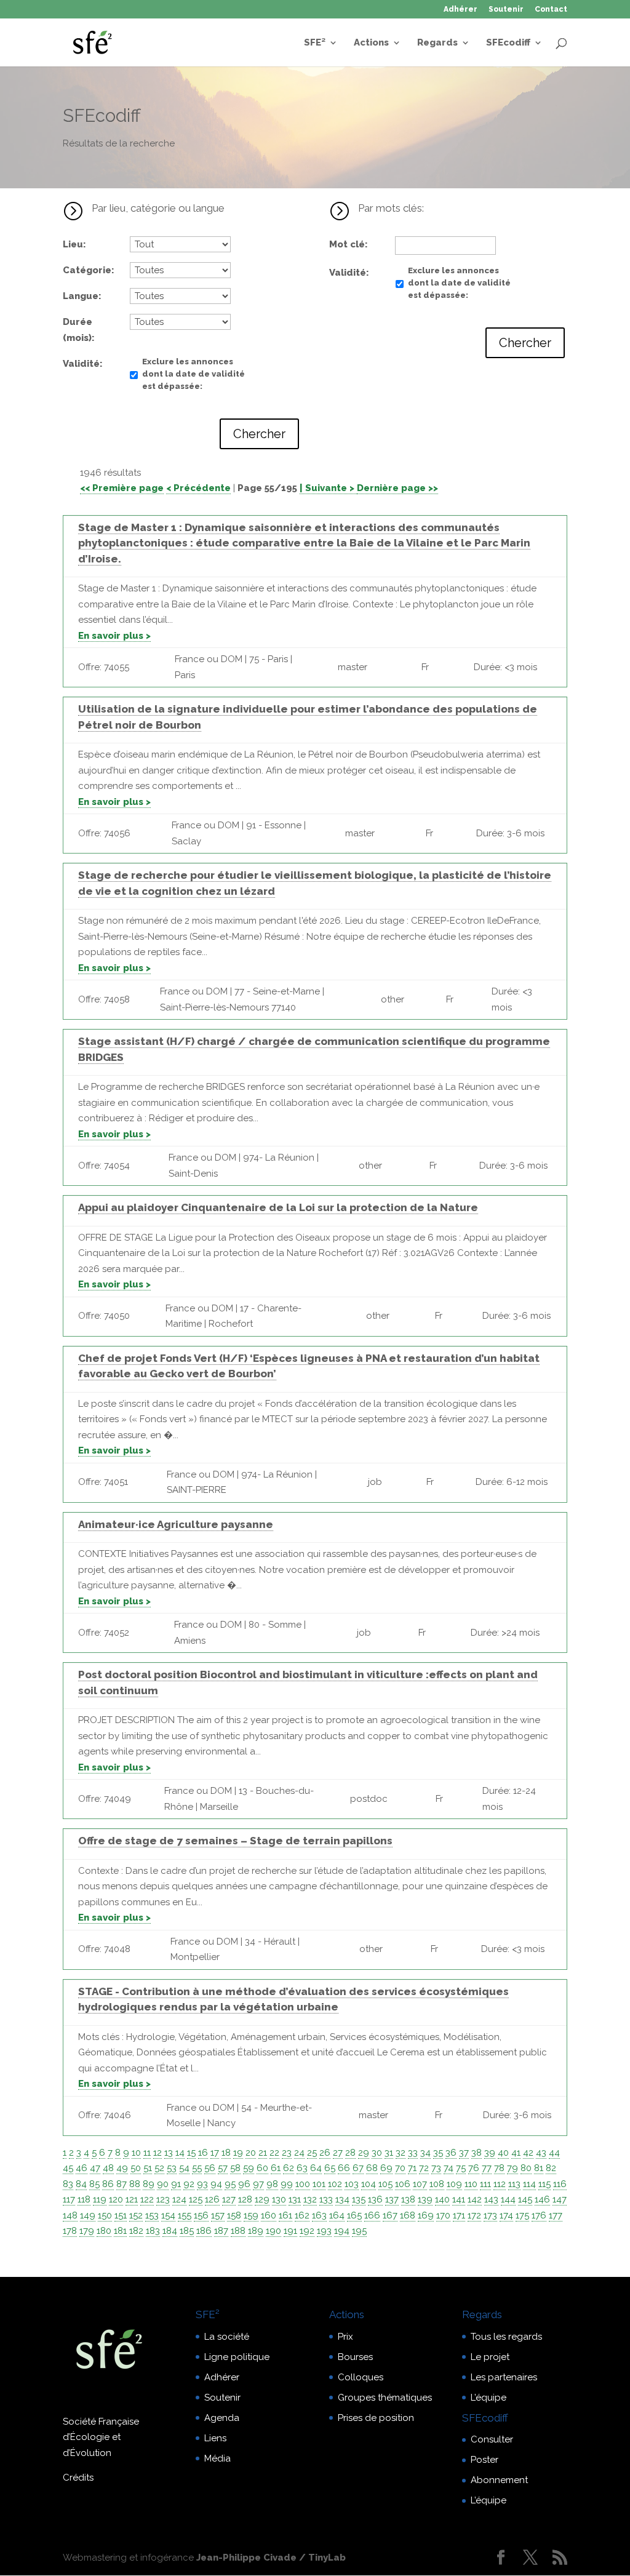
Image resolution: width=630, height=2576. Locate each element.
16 (203, 2153)
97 (258, 2184)
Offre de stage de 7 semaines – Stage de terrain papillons (235, 1841)
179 (87, 2231)
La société (227, 2337)
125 (196, 2199)
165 (354, 2215)
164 (337, 2215)
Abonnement (499, 2480)
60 (262, 2168)
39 (490, 2153)
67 (358, 2168)
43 (541, 2153)
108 (437, 2184)
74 (449, 2168)
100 (303, 2184)
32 (401, 2153)
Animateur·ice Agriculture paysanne (176, 1524)
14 (180, 2153)
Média (217, 2458)
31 (389, 2153)
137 (392, 2199)
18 (226, 2153)
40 (503, 2153)
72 (424, 2168)
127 (229, 2199)
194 (342, 2231)
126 (212, 2199)
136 (375, 2199)
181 (120, 2231)
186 (204, 2231)
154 (168, 2215)
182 (136, 2231)
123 (163, 2199)
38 (476, 2153)
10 (136, 2153)
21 (263, 2153)
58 (235, 2168)
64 (316, 2168)
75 (461, 2168)
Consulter (492, 2439)
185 (187, 2231)
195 (359, 2231)
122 (147, 2199)
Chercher (259, 434)
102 (335, 2184)
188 (238, 2231)
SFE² (315, 43)
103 (352, 2184)
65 (330, 2168)
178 (70, 2231)
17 (215, 2153)
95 (230, 2184)
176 (539, 2215)
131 (295, 2199)
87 (122, 2184)
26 (325, 2153)
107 (420, 2184)
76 (474, 2168)
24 (299, 2153)
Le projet (490, 2357)
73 (436, 2168)
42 (528, 2153)
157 (218, 2215)
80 (526, 2168)
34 (425, 2153)
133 (326, 2199)
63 (302, 2168)
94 (216, 2184)
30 (377, 2153)
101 (319, 2184)
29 (364, 2153)
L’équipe (488, 2398)
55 (197, 2168)
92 (189, 2184)
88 (135, 2184)
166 (372, 2215)
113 (514, 2184)
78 (499, 2168)
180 (104, 2231)
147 (560, 2199)
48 (108, 2168)
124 (179, 2199)
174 (506, 2215)
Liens (215, 2438)
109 (454, 2184)
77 (487, 2168)
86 (108, 2184)
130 (279, 2199)
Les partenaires (504, 2377)
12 (157, 2153)
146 (542, 2199)
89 (149, 2184)
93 (202, 2184)
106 (403, 2184)
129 (262, 2199)
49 (122, 2168)
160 (269, 2215)
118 (84, 2199)
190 (273, 2231)
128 (245, 2199)
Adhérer (461, 10)
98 (272, 2184)
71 (412, 2168)
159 (251, 2215)
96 (244, 2184)
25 (312, 2153)
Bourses (355, 2357)
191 (290, 2231)
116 (560, 2184)
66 (344, 2168)
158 (234, 2215)
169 (426, 2215)
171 (459, 2215)
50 (136, 2168)
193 (324, 2231)
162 (302, 2215)
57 (223, 2168)
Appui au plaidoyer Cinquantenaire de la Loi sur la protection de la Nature (278, 1207)
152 (136, 2215)
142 (475, 2199)
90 (163, 2184)
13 (169, 2153)
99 (287, 2184)
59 (249, 2168)
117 (69, 2199)
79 (512, 2168)
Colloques (361, 2377)
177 (556, 2215)
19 (238, 2153)
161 (285, 2215)
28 (350, 2153)
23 (287, 2153)
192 (307, 2231)
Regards (437, 43)
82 (551, 2168)
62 (289, 2168)
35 (438, 2153)
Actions (371, 43)
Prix (345, 2337)
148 (70, 2215)
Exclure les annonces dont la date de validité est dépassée (193, 374)
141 (459, 2199)
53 (172, 2168)
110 (471, 2184)
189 (256, 2231)
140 (442, 2199)
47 (95, 2168)
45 (68, 2168)
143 (491, 2199)
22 (274, 2153)
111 (485, 2184)
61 (276, 2168)
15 (191, 2153)
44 (554, 2153)
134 (342, 2199)
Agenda (222, 2418)
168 (408, 2215)
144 (508, 2199)
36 (451, 2153)
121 (132, 2199)
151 (121, 2215)
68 (372, 2168)
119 (100, 2199)
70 (400, 2168)
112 (500, 2184)
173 (490, 2215)
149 (88, 2215)
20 (251, 2153)
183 (153, 2231)
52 (159, 2168)
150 (105, 2215)
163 (319, 2215)
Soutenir (506, 10)
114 (529, 2184)
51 (148, 2168)
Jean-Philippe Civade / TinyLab (271, 2558)
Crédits (78, 2478)
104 (369, 2184)
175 (522, 2215)
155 (185, 2215)
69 (386, 2168)
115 (544, 2184)
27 (338, 2153)
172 (474, 2215)
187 (221, 2231)
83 (68, 2184)
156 (201, 2215)
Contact (551, 10)
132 (310, 2199)
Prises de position (376, 2418)
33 (413, 2153)
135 (359, 2199)
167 (390, 2215)
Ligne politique (237, 2357)
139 (425, 2199)
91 (176, 2184)
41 (516, 2153)
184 (170, 2231)
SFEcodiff (508, 43)
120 (116, 2199)
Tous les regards (506, 2337)
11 (147, 2153)
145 (525, 2199)
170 (443, 2215)
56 (210, 2168)
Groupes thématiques (385, 2398)
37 (464, 2153)
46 (82, 2168)
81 (539, 2168)
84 (81, 2184)
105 (385, 2184)
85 (94, 2184)
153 (152, 2215)
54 (184, 2168)
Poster (484, 2460)
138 (408, 2199)
